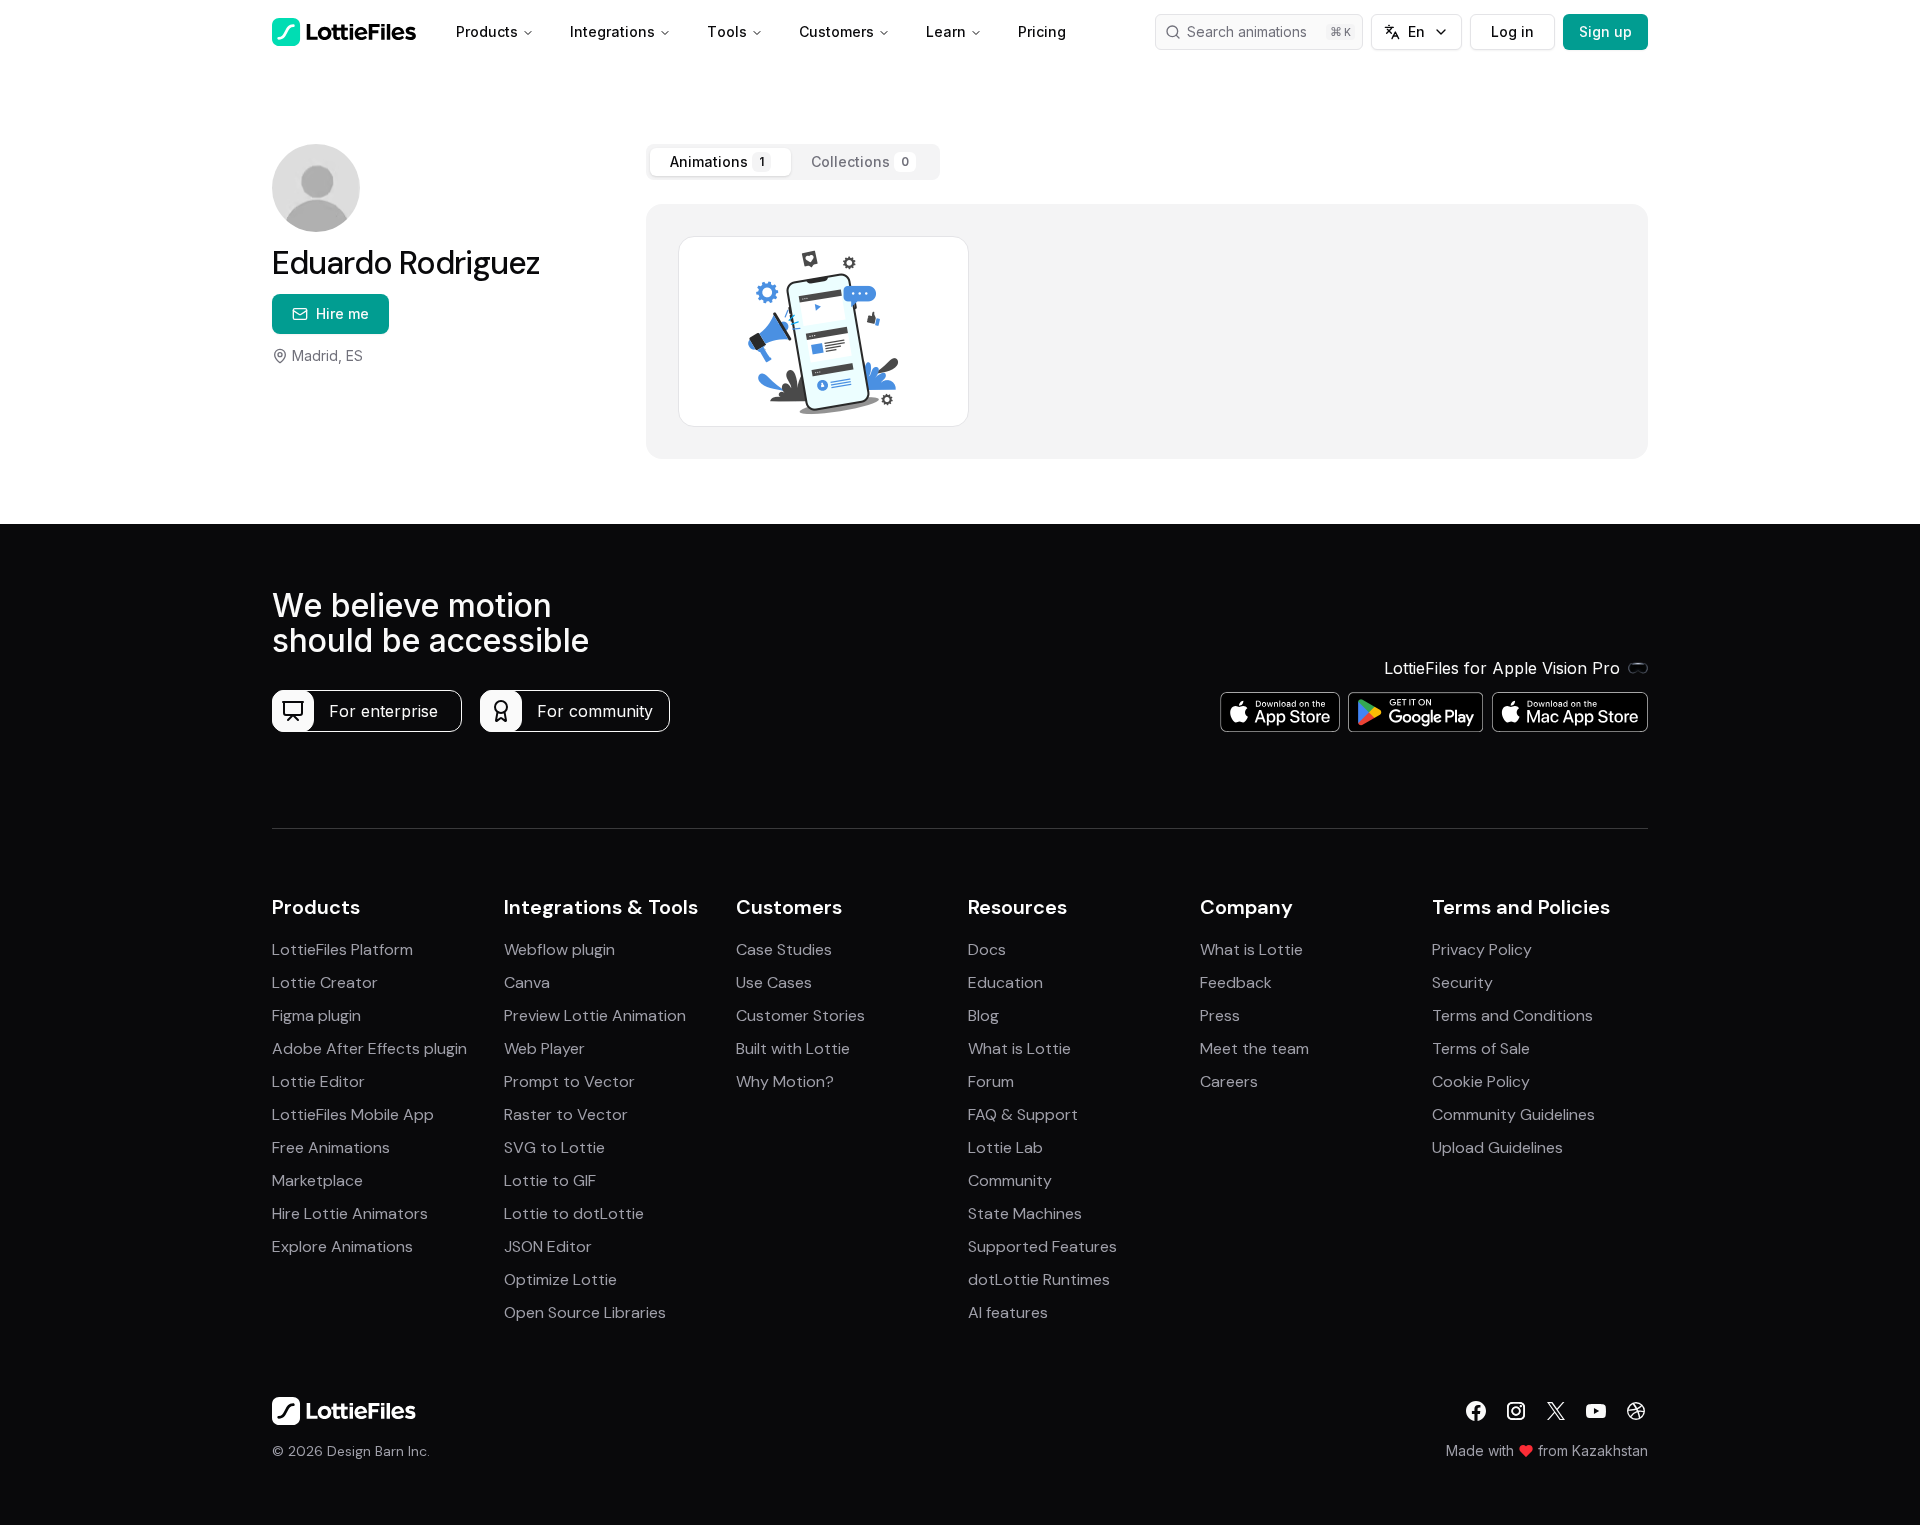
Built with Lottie (793, 1048)
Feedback (1236, 982)
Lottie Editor (318, 1081)
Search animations (1247, 31)
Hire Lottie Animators (350, 1213)
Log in (1512, 31)
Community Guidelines (1513, 1114)
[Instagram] (1516, 1411)
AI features (1008, 1312)
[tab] (720, 162)
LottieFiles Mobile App (353, 1114)
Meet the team (1254, 1048)
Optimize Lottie (560, 1279)
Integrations (612, 31)
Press (1220, 1015)
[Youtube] (1596, 1411)
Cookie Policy (1481, 1081)
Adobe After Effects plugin (369, 1048)
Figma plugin (316, 1015)
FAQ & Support (1023, 1114)
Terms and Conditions (1512, 1015)
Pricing (1042, 31)
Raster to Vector (566, 1114)
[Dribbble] (1636, 1411)
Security (1462, 982)
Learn (946, 31)
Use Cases (774, 982)
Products (487, 31)
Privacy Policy (1482, 949)
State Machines (1025, 1213)
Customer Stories (800, 1015)
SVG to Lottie (554, 1147)
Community (1010, 1180)
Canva (527, 982)
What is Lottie (1019, 1048)
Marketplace (317, 1180)
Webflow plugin (559, 949)
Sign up (1605, 31)
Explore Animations (342, 1246)
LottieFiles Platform (342, 949)
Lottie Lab (1005, 1147)
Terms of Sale (1481, 1048)
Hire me (342, 313)
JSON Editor (548, 1246)
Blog (983, 1015)
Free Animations (331, 1147)
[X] (1556, 1411)
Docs (987, 949)
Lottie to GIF (550, 1180)
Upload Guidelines (1497, 1147)
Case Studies (784, 949)
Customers (836, 31)
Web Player (544, 1048)
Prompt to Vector (569, 1081)
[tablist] (793, 162)
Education (1005, 982)
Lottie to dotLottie (574, 1213)
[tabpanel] (1147, 331)
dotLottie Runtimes (1039, 1279)
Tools (727, 31)
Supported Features (1042, 1246)
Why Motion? (785, 1081)
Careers (1229, 1081)
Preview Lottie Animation (595, 1015)
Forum (991, 1081)
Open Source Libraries (585, 1312)
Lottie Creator (325, 982)
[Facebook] (1476, 1411)
